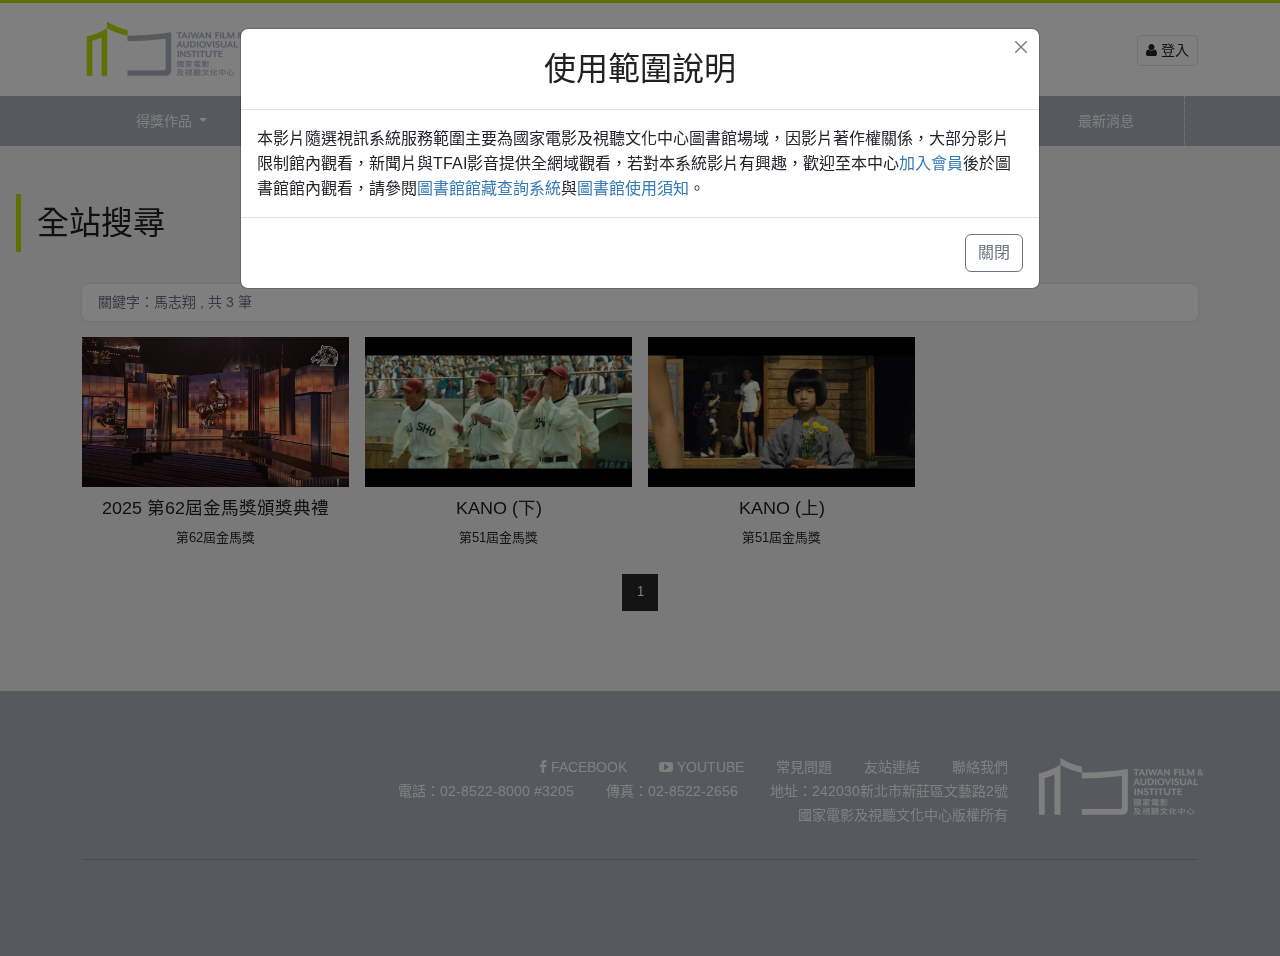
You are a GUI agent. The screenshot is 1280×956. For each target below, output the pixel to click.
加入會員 (931, 163)
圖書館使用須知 (633, 188)
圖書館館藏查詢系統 (489, 188)
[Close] (1021, 47)
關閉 (994, 252)
